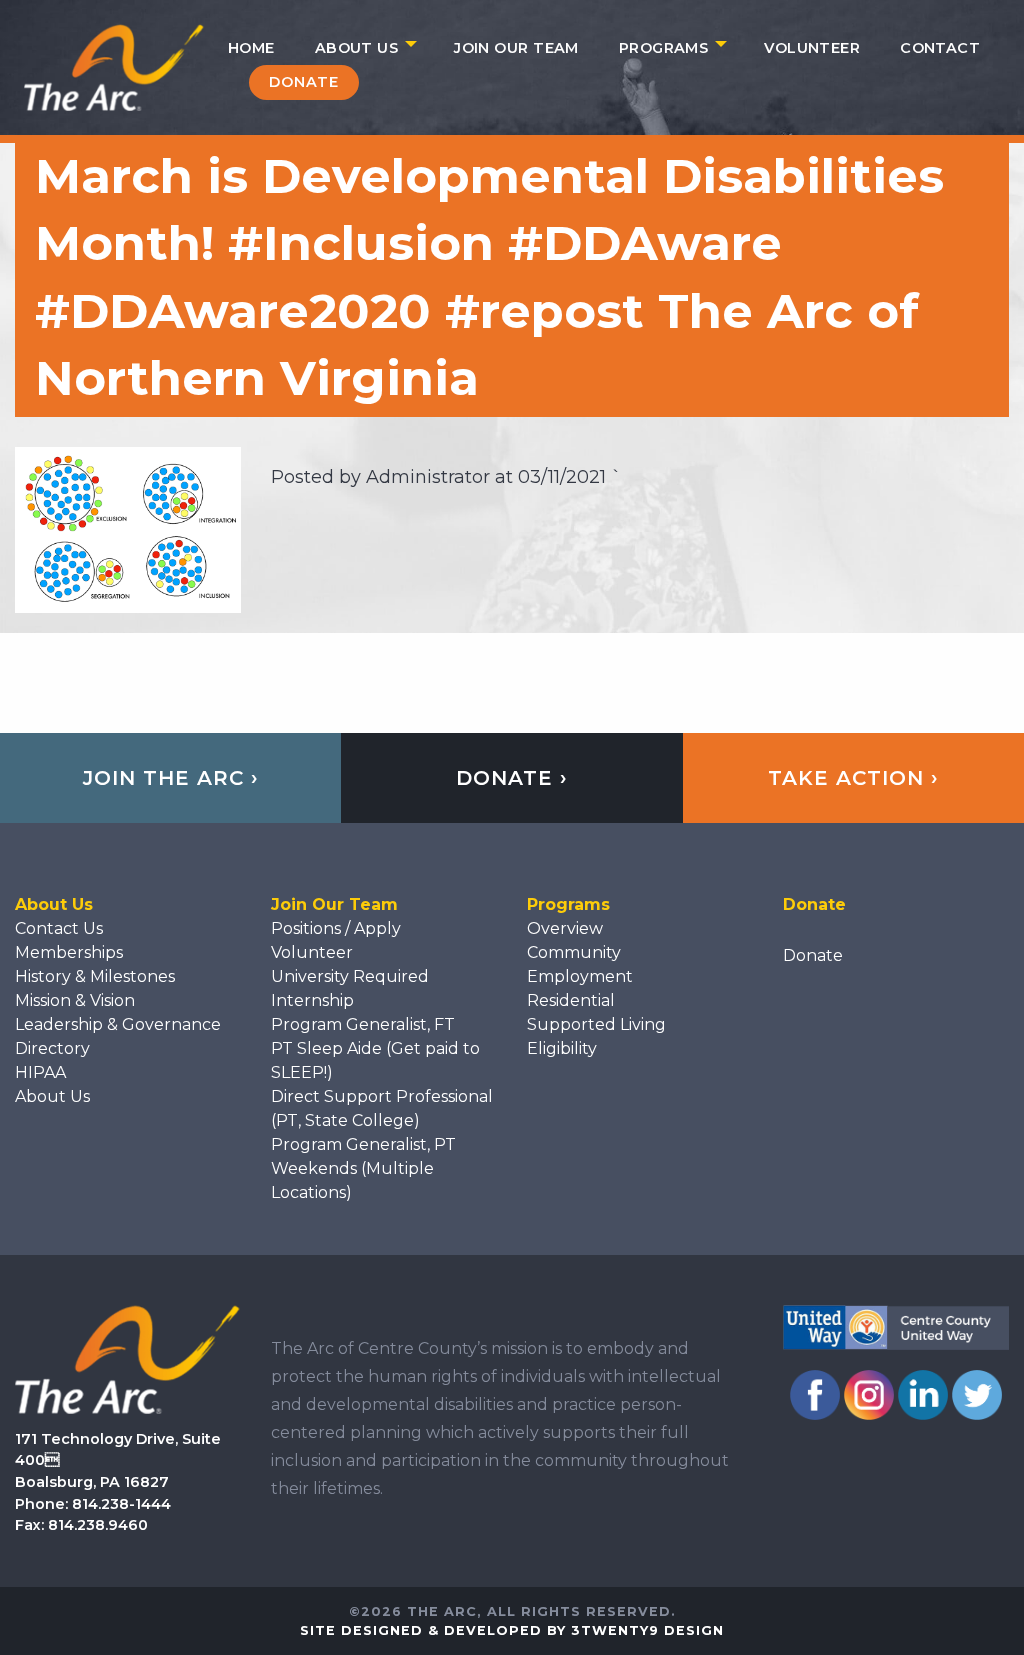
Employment (580, 976)
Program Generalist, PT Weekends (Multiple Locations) (363, 1168)
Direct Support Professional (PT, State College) (382, 1108)
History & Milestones (95, 976)
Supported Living (596, 1024)
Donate (304, 82)
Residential (571, 1000)
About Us (356, 48)
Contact (940, 48)
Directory (52, 1048)
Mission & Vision (75, 1000)
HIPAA (40, 1072)
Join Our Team (516, 48)
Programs (663, 48)
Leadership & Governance (118, 1024)
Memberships (69, 952)
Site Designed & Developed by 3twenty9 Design (512, 1630)
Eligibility (562, 1048)
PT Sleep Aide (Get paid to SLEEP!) (375, 1060)
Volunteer (812, 48)
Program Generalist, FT (363, 1024)
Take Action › (853, 778)
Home (251, 48)
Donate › (512, 778)
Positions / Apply (336, 928)
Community (574, 952)
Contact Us (59, 928)
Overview (565, 928)
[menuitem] (251, 48)
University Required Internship (350, 988)
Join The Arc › (171, 778)
